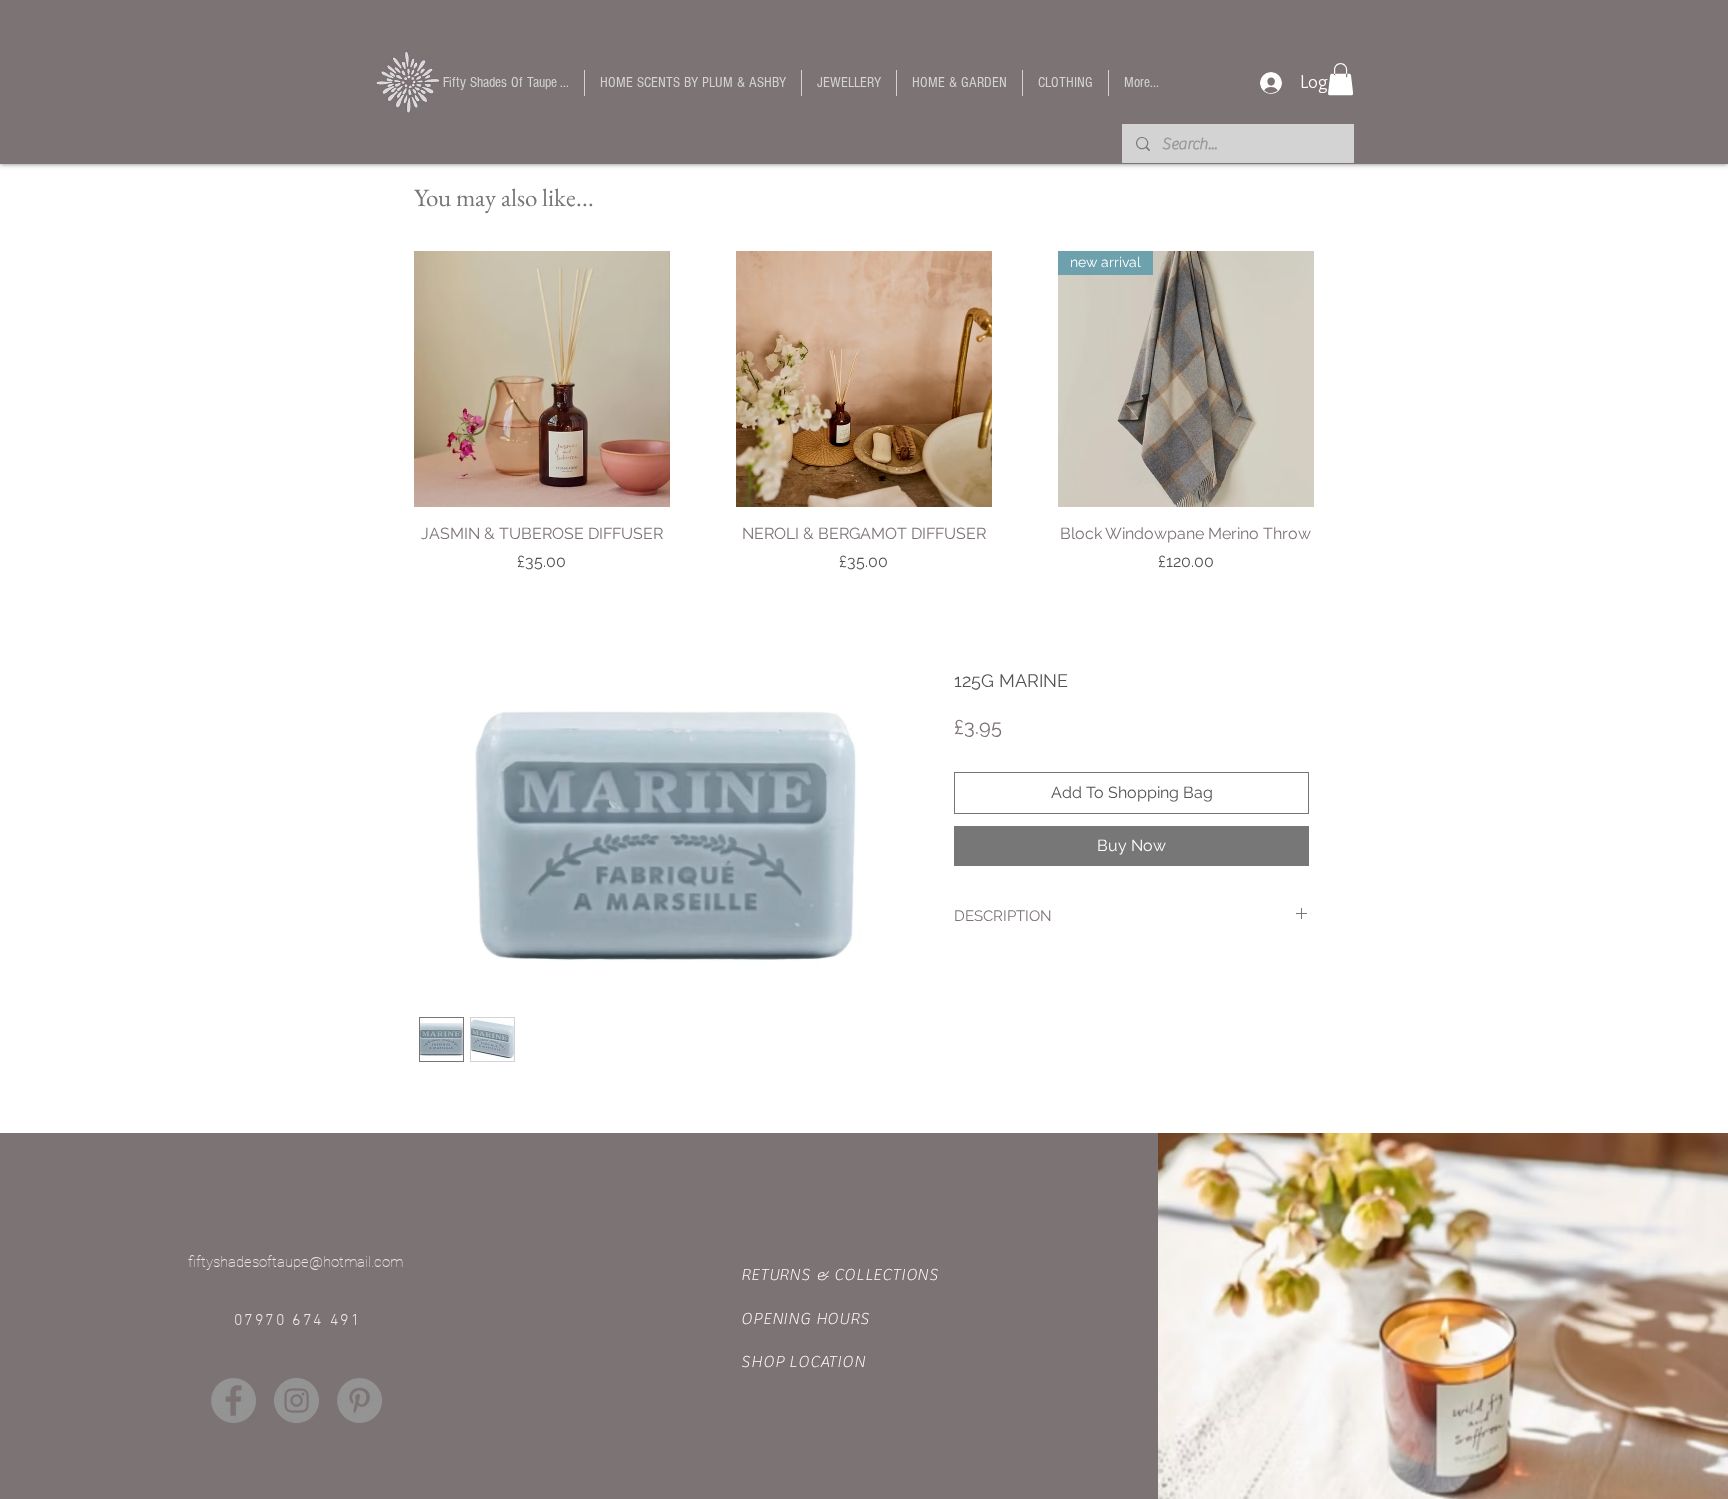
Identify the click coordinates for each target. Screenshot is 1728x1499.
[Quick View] (542, 379)
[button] (1340, 79)
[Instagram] (296, 1400)
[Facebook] (233, 1400)
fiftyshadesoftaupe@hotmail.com (295, 1262)
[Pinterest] (359, 1400)
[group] (864, 423)
